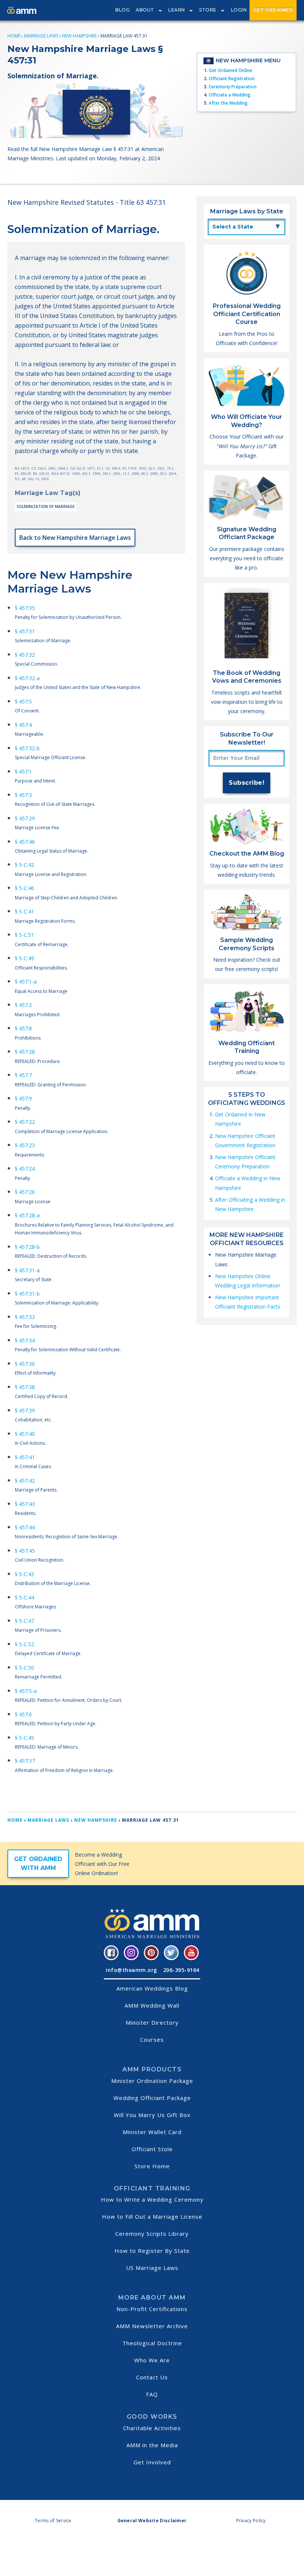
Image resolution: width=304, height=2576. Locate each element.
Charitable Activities (152, 2428)
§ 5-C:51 (24, 935)
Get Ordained (273, 10)
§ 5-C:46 (24, 888)
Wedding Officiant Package (152, 2098)
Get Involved (152, 2462)
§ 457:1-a (26, 982)
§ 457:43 (25, 1504)
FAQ (152, 2394)
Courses (152, 2040)
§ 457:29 (25, 818)
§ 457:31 (25, 631)
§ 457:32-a (27, 678)
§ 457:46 (25, 842)
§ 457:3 (23, 795)
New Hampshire (79, 36)
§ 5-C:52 (24, 1644)
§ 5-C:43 (24, 1574)
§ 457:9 (23, 1098)
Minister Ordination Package (152, 2081)
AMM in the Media (152, 2445)
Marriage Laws (41, 36)
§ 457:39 (25, 1410)
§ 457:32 (25, 655)
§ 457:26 (25, 1192)
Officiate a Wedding (230, 95)
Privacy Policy (251, 2521)
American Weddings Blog (152, 1988)
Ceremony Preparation (233, 87)
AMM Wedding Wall (152, 2005)
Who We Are (152, 2360)
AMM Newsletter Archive (152, 2326)
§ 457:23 (25, 1145)
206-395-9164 (181, 1970)
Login (239, 10)
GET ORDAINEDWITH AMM (38, 1863)
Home (14, 36)
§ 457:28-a (27, 1215)
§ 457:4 (23, 725)
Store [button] (208, 10)
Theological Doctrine (152, 2343)
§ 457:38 (25, 1387)
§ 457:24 (25, 1169)
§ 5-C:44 (24, 1597)
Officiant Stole (152, 2149)
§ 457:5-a (26, 1691)
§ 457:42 (25, 1481)
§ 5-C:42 (24, 865)
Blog (123, 10)
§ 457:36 (25, 1364)
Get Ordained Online (230, 70)
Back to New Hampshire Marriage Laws (75, 538)
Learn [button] (177, 10)
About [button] (145, 10)
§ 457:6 (23, 1714)
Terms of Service (53, 2521)
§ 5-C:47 (24, 1621)
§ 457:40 (25, 1434)
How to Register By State (152, 2251)
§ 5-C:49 (24, 958)
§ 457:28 (25, 1052)
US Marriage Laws (152, 2268)
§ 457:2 (23, 1005)
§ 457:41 (25, 1457)
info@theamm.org (131, 1970)
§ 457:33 (25, 1317)
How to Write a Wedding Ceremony (152, 2199)
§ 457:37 (25, 1761)
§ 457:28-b (27, 1247)
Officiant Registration (232, 78)
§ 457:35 (25, 608)
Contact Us (152, 2377)
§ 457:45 (25, 1551)
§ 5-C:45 (24, 1738)
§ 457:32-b (27, 748)
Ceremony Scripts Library (152, 2234)
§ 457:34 (25, 1340)
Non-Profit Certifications (152, 2309)
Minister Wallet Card (152, 2132)
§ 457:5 (23, 701)
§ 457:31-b (27, 1294)
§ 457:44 (25, 1527)
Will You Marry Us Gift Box (152, 2115)
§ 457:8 (23, 1028)
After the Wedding (228, 103)
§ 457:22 (25, 1122)
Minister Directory (152, 2022)
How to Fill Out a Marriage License (152, 2216)
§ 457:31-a (27, 1270)
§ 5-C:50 (24, 1668)
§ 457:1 (23, 772)
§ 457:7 (23, 1075)
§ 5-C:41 (24, 911)
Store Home (152, 2166)
